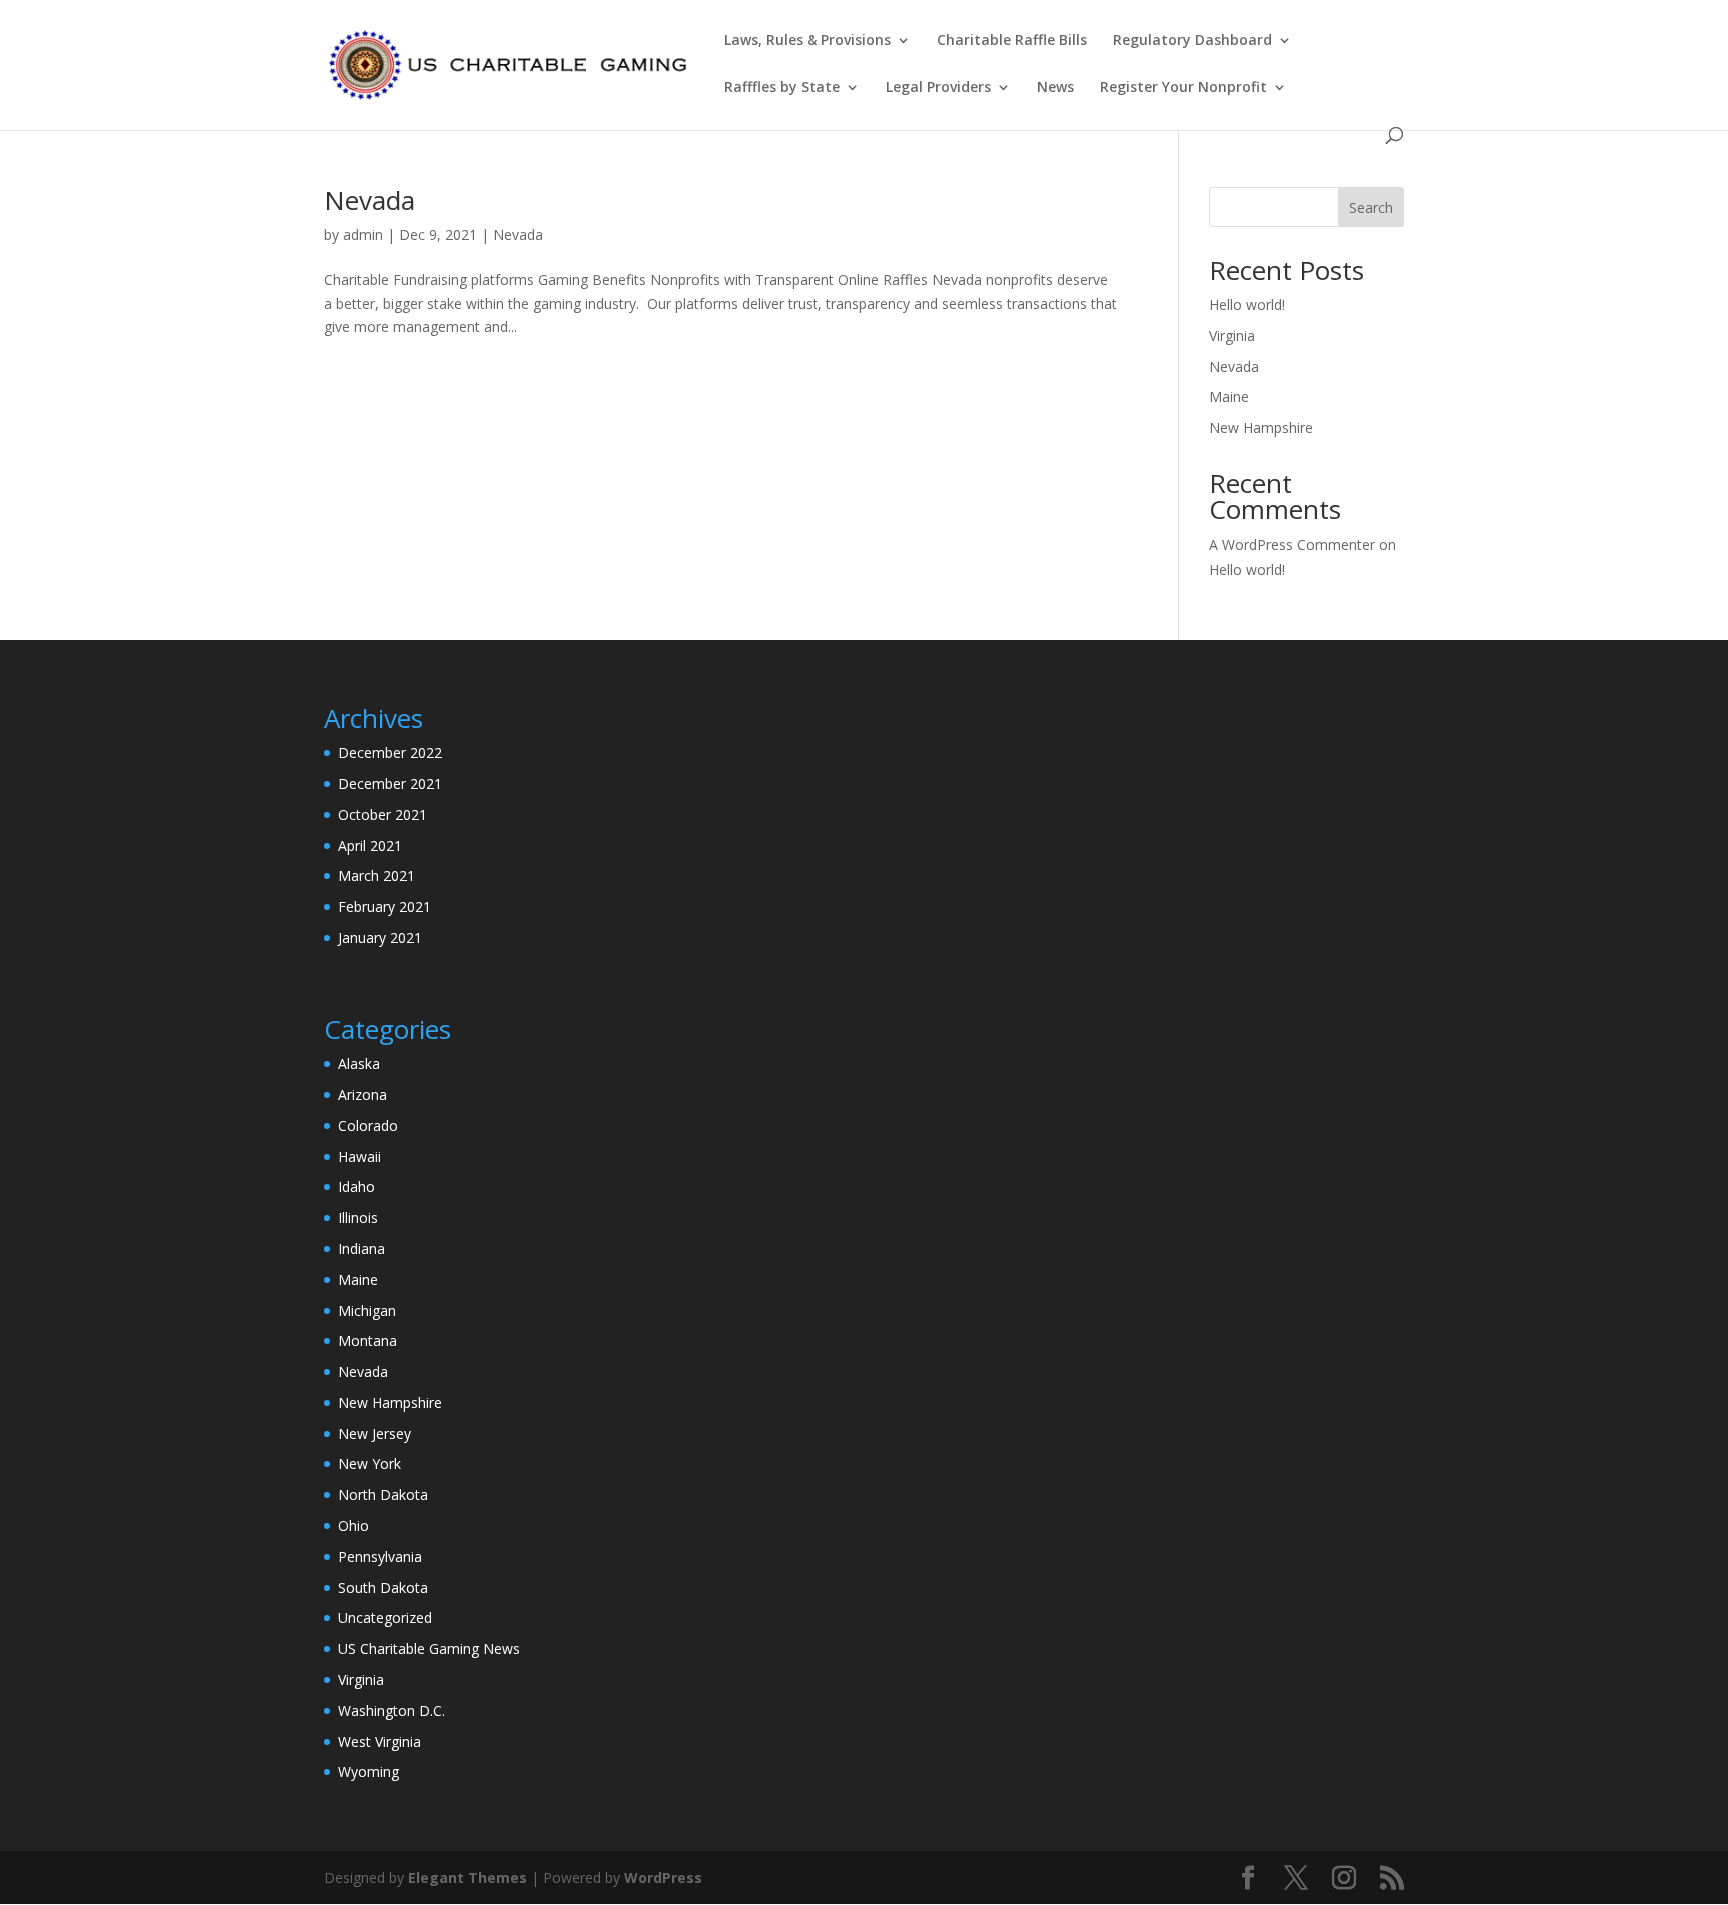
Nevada (369, 200)
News (1055, 88)
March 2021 (376, 875)
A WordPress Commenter (1292, 544)
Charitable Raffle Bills (1012, 41)
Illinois (358, 1217)
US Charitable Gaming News (429, 1648)
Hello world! (1247, 304)
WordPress (663, 1877)
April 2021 (370, 845)
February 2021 (384, 906)
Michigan (367, 1310)
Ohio (353, 1525)
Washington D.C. (391, 1710)
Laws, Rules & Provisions (807, 41)
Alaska (359, 1063)
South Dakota (383, 1587)
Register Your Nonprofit (1183, 88)
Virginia (1232, 335)
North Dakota (383, 1494)
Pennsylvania (380, 1556)
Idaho (356, 1186)
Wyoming (368, 1771)
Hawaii (359, 1156)
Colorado (368, 1125)
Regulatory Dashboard (1192, 41)
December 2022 (390, 752)
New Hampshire (1261, 427)
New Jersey (374, 1433)
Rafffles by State (782, 88)
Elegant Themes (467, 1877)
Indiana (361, 1248)
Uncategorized (385, 1617)
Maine (1229, 396)
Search (1371, 207)
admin (363, 234)
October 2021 (382, 814)
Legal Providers (938, 88)
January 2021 (380, 937)
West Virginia (379, 1741)
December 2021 (390, 783)
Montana (367, 1340)
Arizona (362, 1094)
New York (369, 1463)
